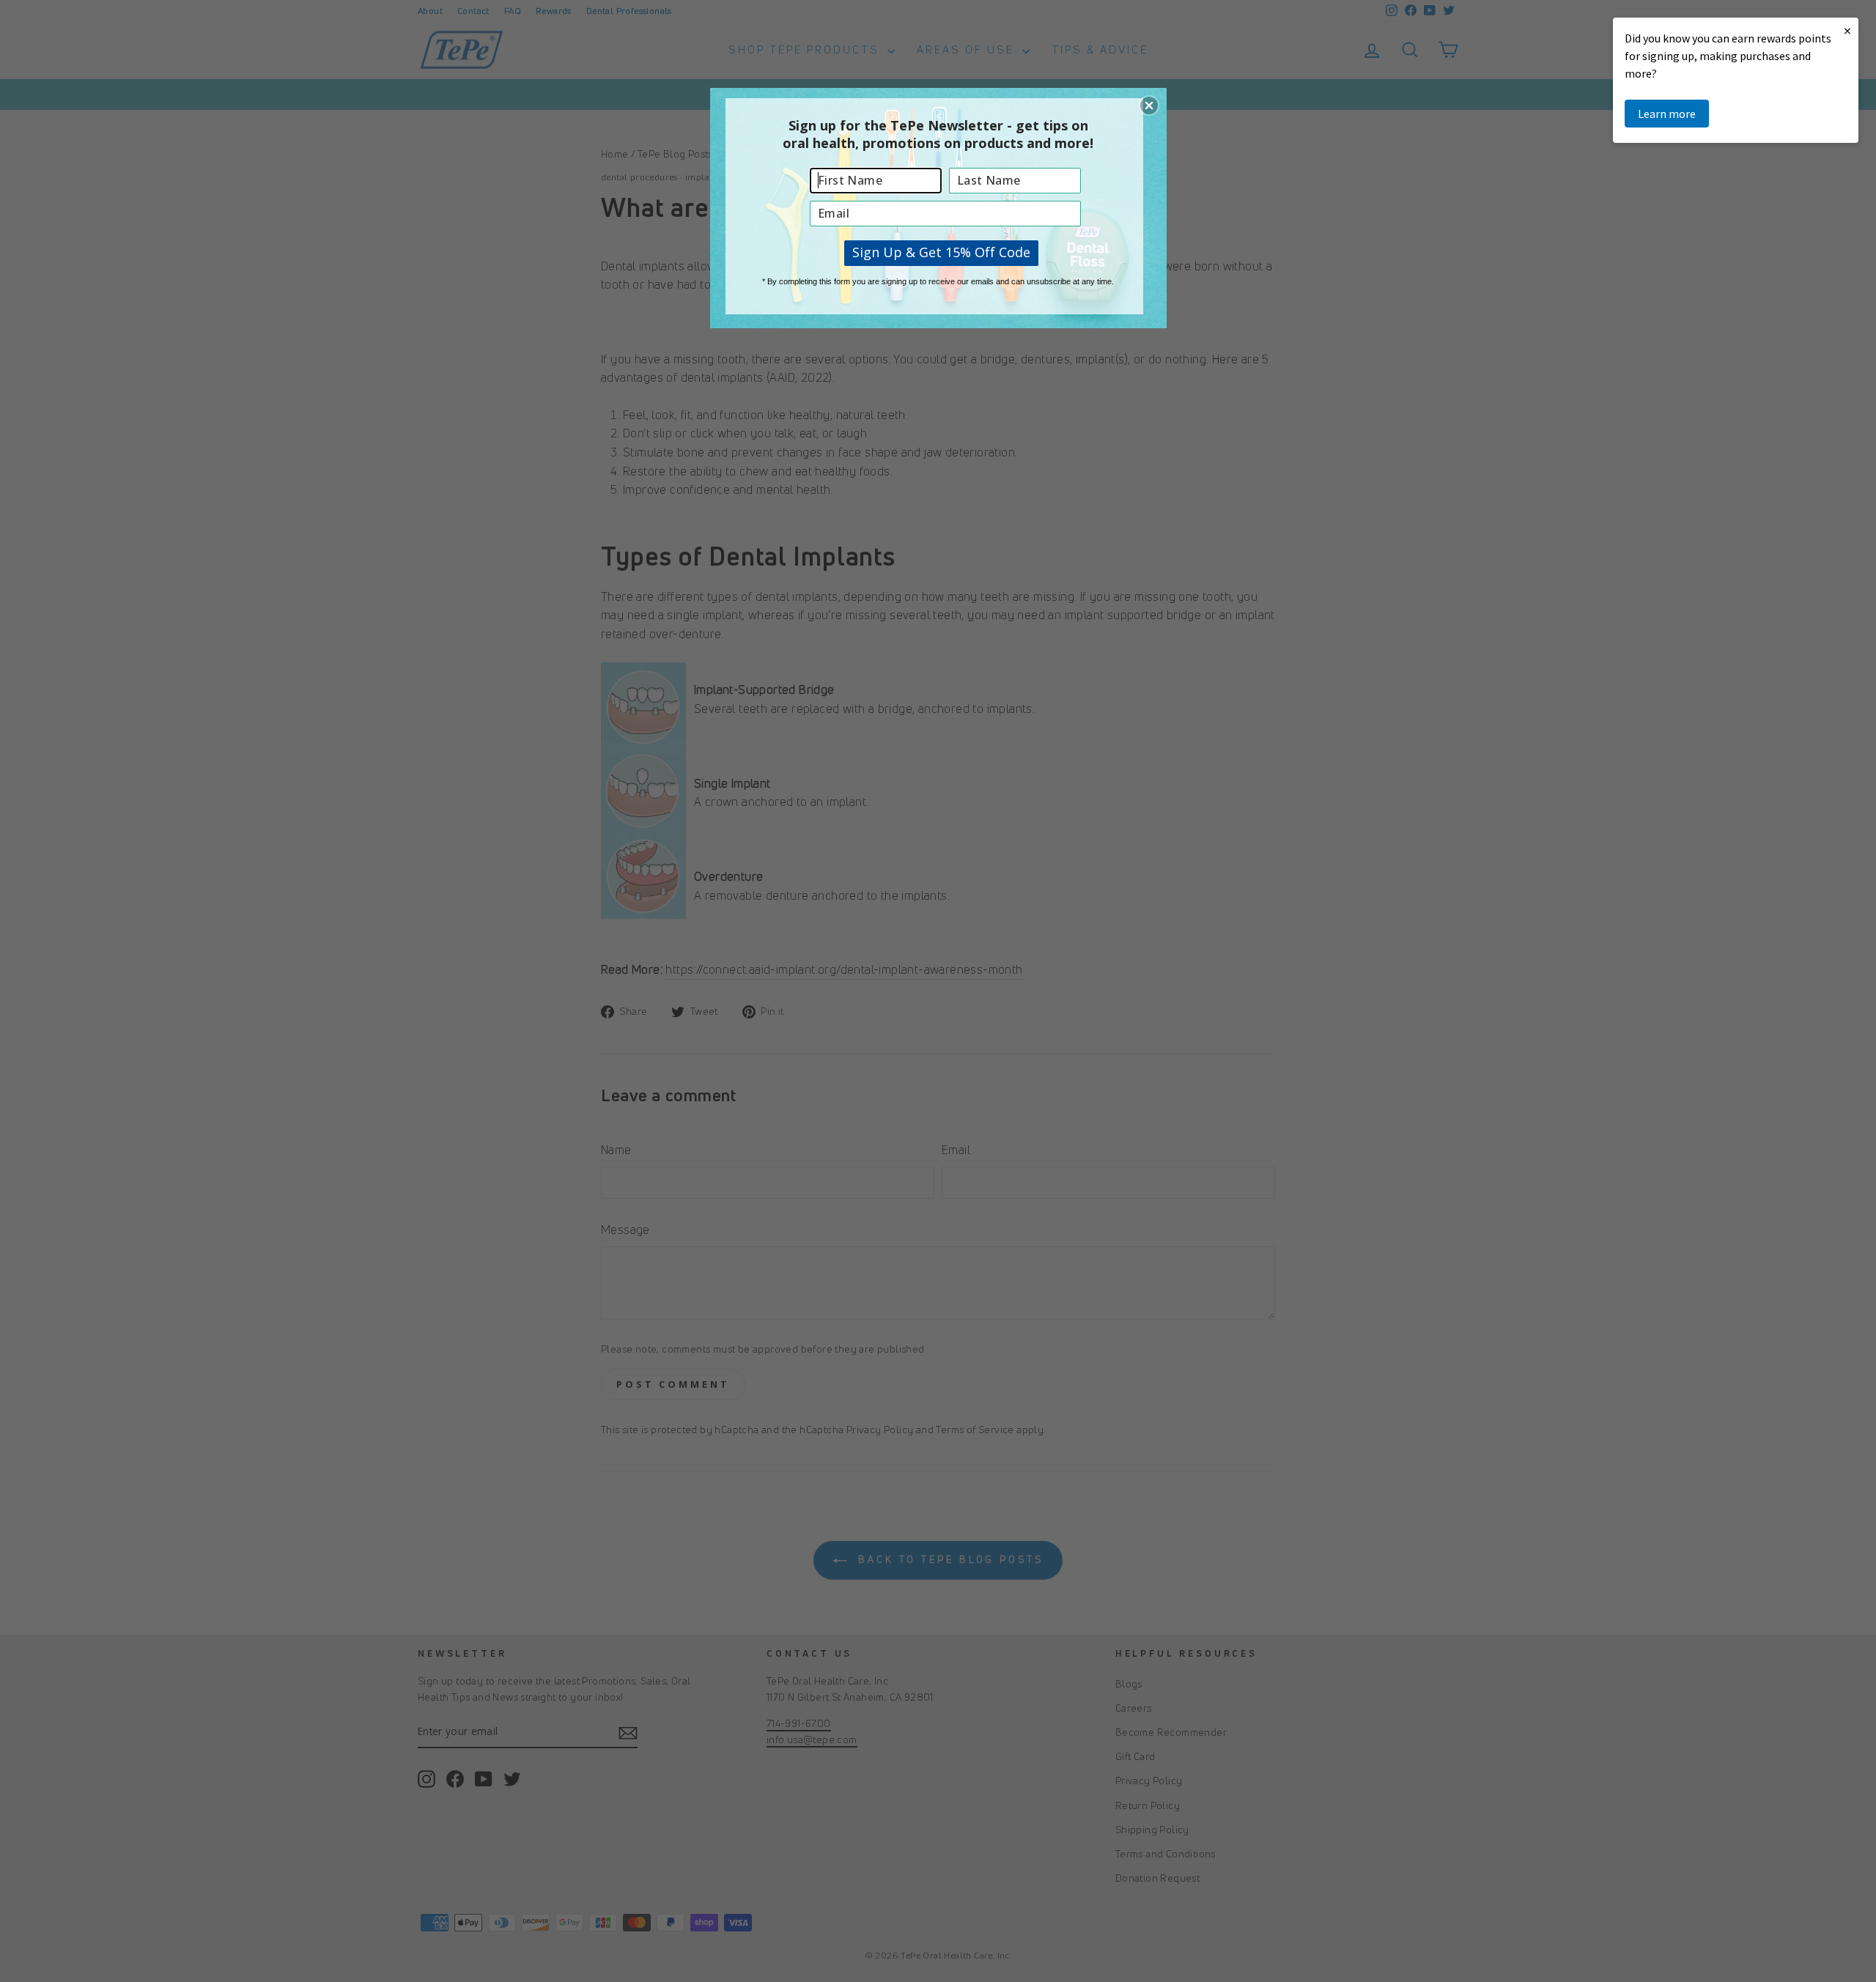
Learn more (1667, 114)
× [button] (1847, 30)
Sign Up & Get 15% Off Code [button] (941, 252)
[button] (1149, 106)
